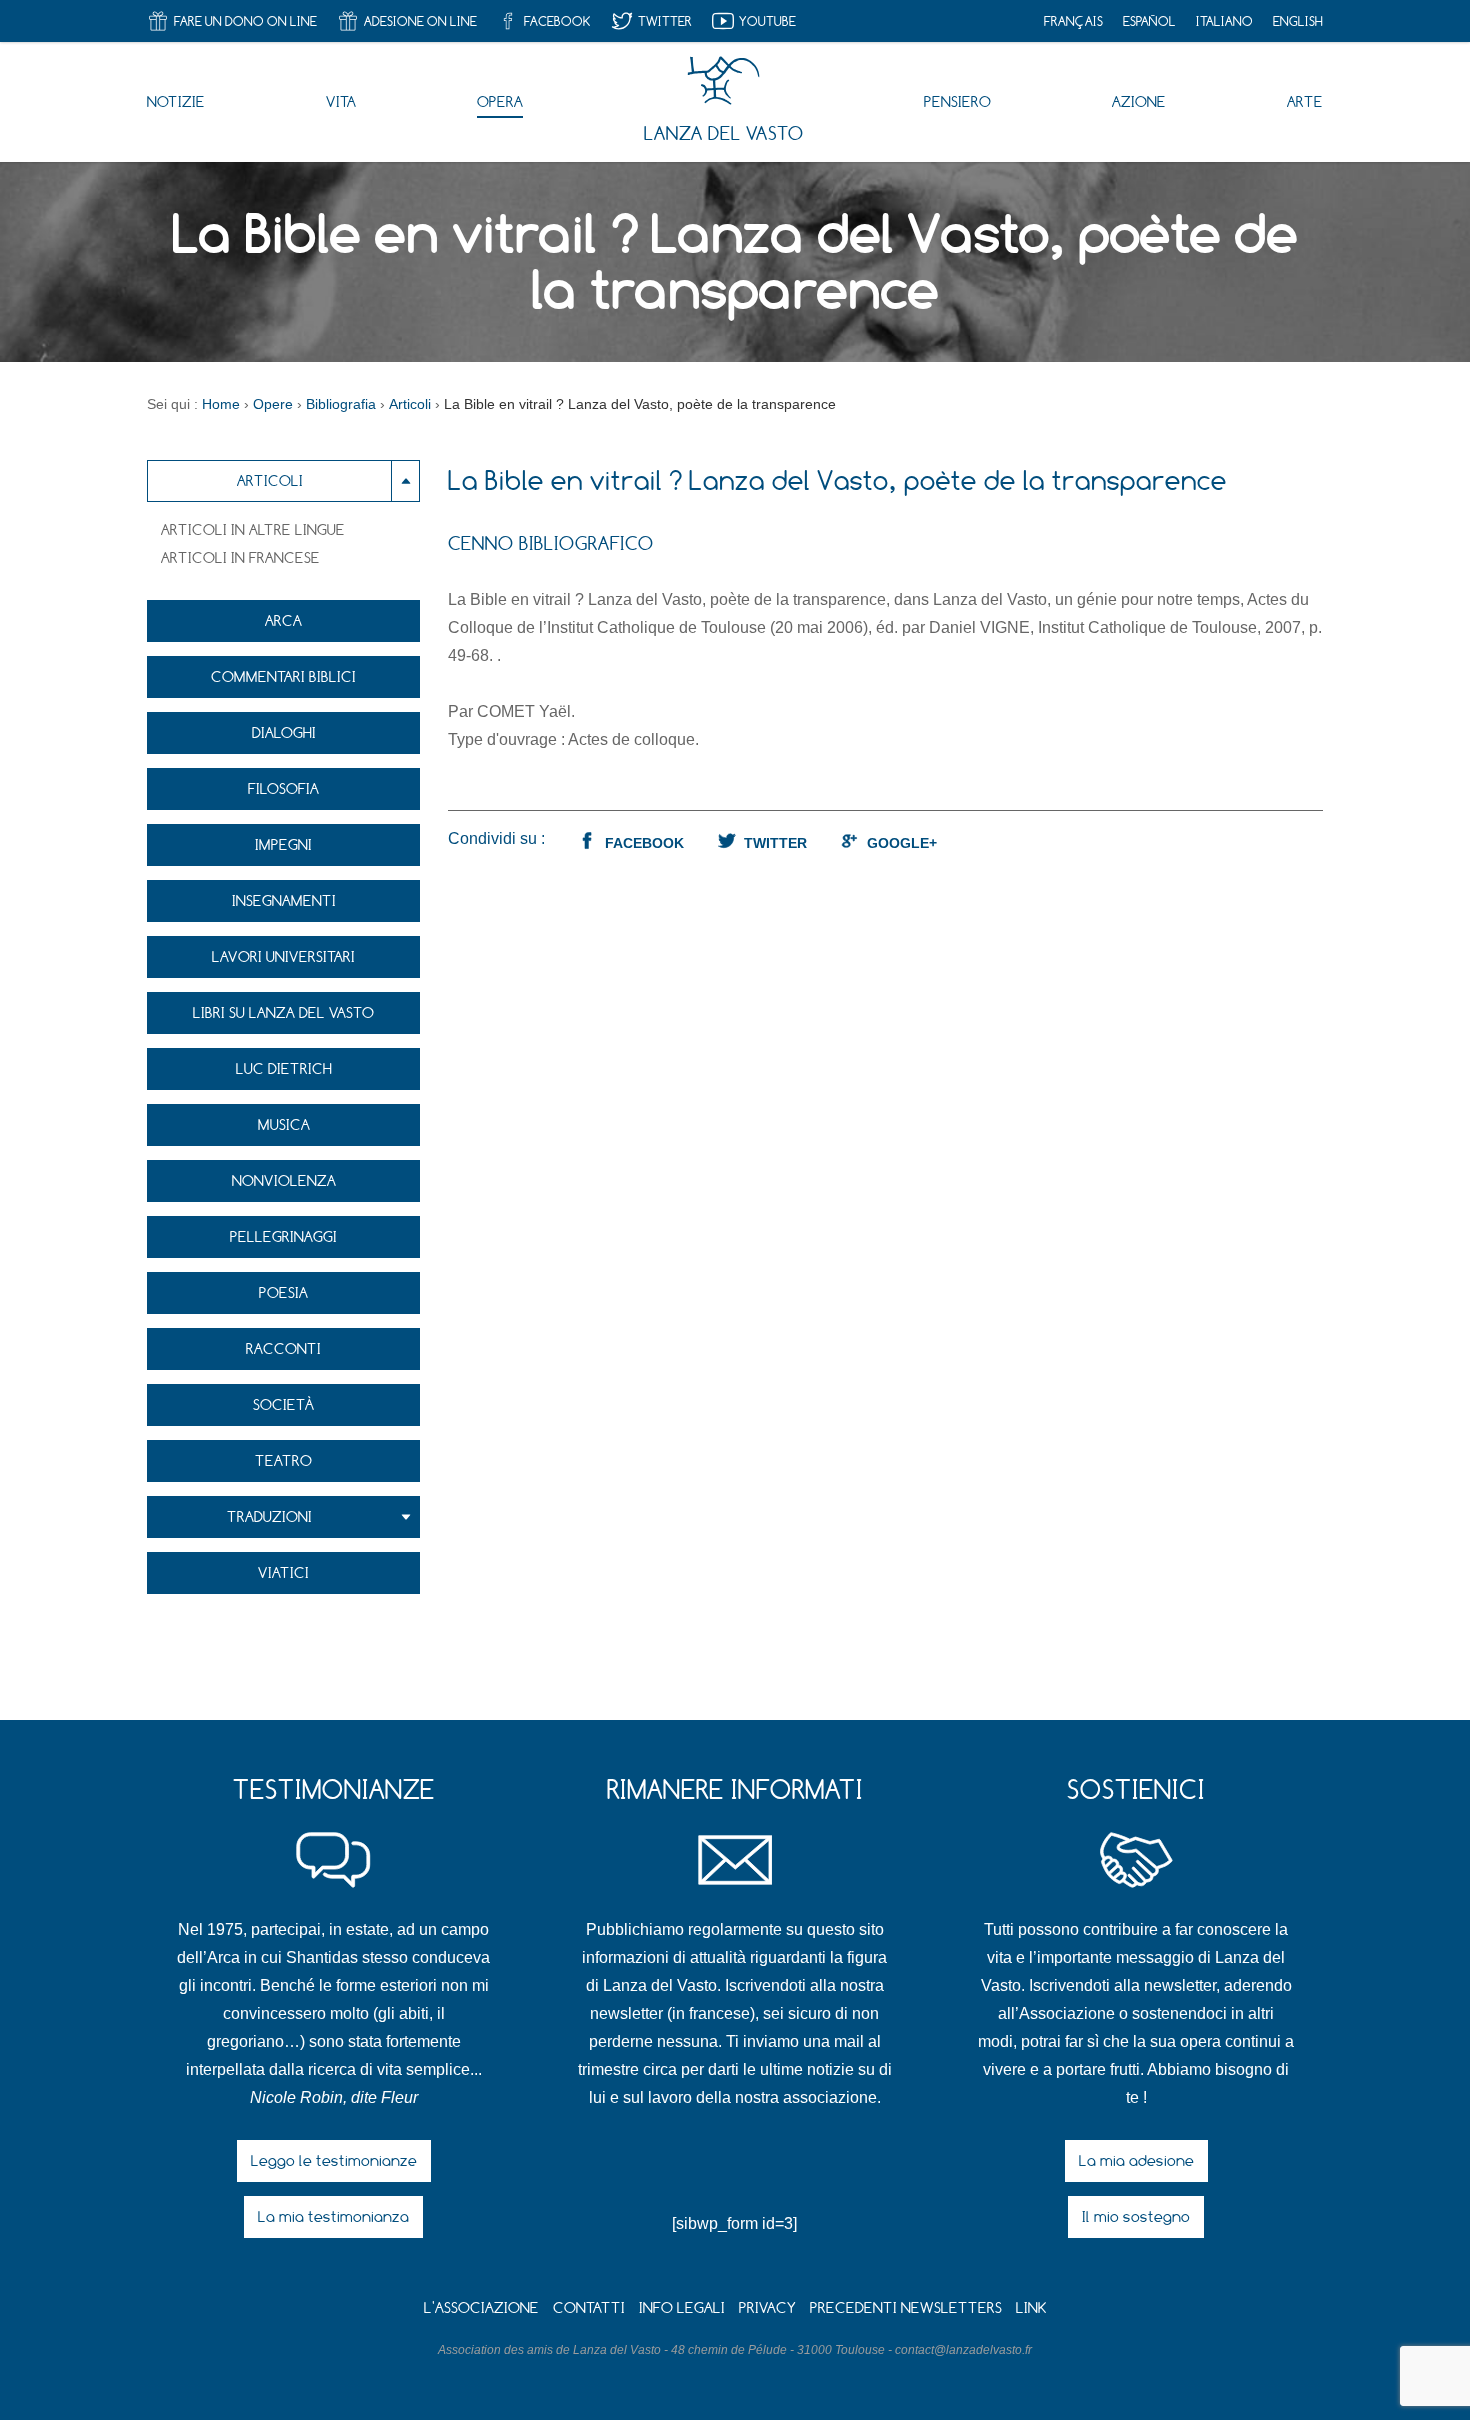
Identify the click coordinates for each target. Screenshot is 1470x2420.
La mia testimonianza (333, 2216)
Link (1031, 2307)
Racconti (283, 1348)
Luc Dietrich (284, 1068)
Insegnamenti (284, 900)
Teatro (283, 1460)
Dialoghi (284, 732)
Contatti (589, 2307)
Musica (284, 1124)
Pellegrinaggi (283, 1236)
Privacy (767, 2307)
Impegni (283, 844)
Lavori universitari (283, 956)
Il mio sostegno (1136, 2216)
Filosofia (283, 788)
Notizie (176, 101)
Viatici (283, 1572)
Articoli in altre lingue (253, 529)
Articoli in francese (240, 557)
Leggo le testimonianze (334, 2160)
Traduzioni (269, 1516)
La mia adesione (1136, 2160)
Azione (1139, 101)
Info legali (682, 2307)
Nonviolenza (284, 1180)
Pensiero (957, 101)
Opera (500, 101)
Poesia (283, 1292)
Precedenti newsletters (906, 2307)
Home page (723, 81)
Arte (1305, 101)
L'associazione (481, 2307)
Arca (283, 620)
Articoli (270, 480)
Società (284, 1404)
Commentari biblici (283, 676)
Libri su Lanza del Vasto (283, 1012)
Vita (341, 101)
